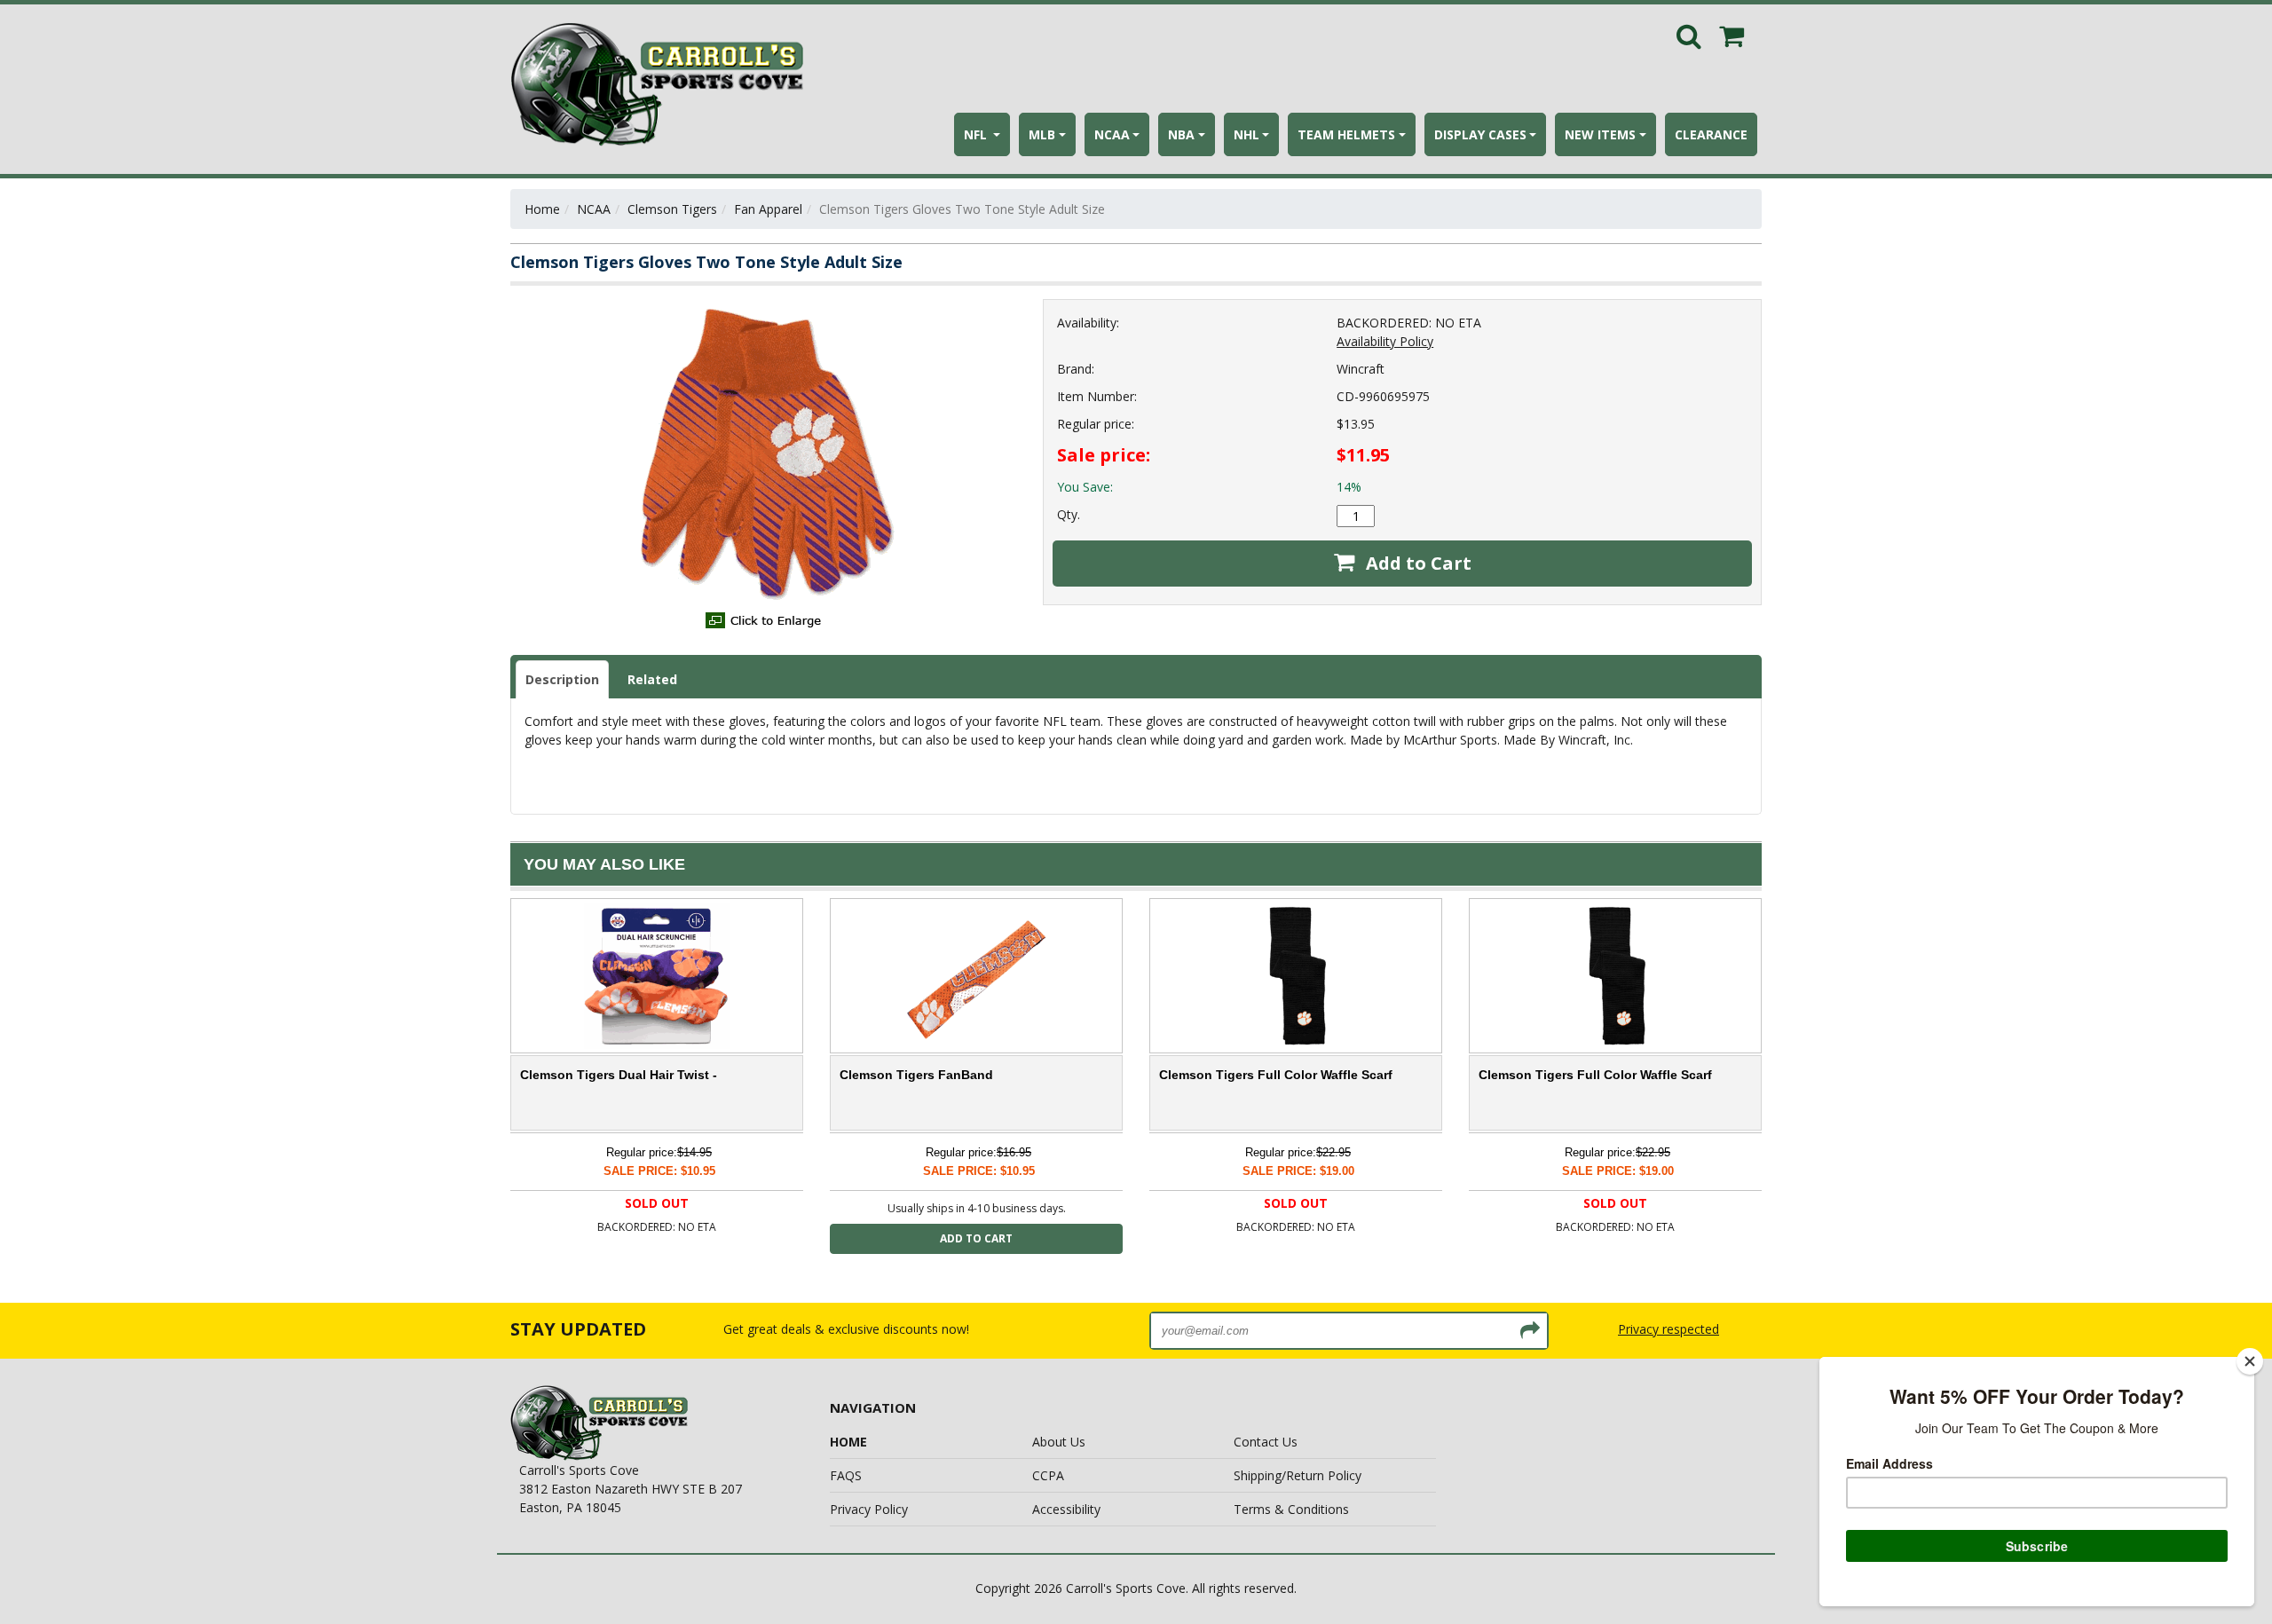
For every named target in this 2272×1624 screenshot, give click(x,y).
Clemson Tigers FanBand (916, 1075)
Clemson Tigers (672, 209)
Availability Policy (1385, 341)
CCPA (1048, 1475)
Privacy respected (1668, 1329)
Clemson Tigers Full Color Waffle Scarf (1276, 1075)
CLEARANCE (1711, 134)
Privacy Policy (869, 1509)
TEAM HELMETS (1346, 134)
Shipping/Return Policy (1298, 1475)
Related (652, 679)
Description (562, 679)
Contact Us (1266, 1442)
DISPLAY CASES (1480, 134)
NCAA (1112, 134)
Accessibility (1066, 1509)
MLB (1042, 134)
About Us (1059, 1442)
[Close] (2250, 1361)
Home (542, 209)
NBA (1181, 134)
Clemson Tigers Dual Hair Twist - (619, 1075)
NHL (1246, 134)
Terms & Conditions (1291, 1509)
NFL (977, 134)
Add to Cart (1416, 563)
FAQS (846, 1475)
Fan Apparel (768, 209)
